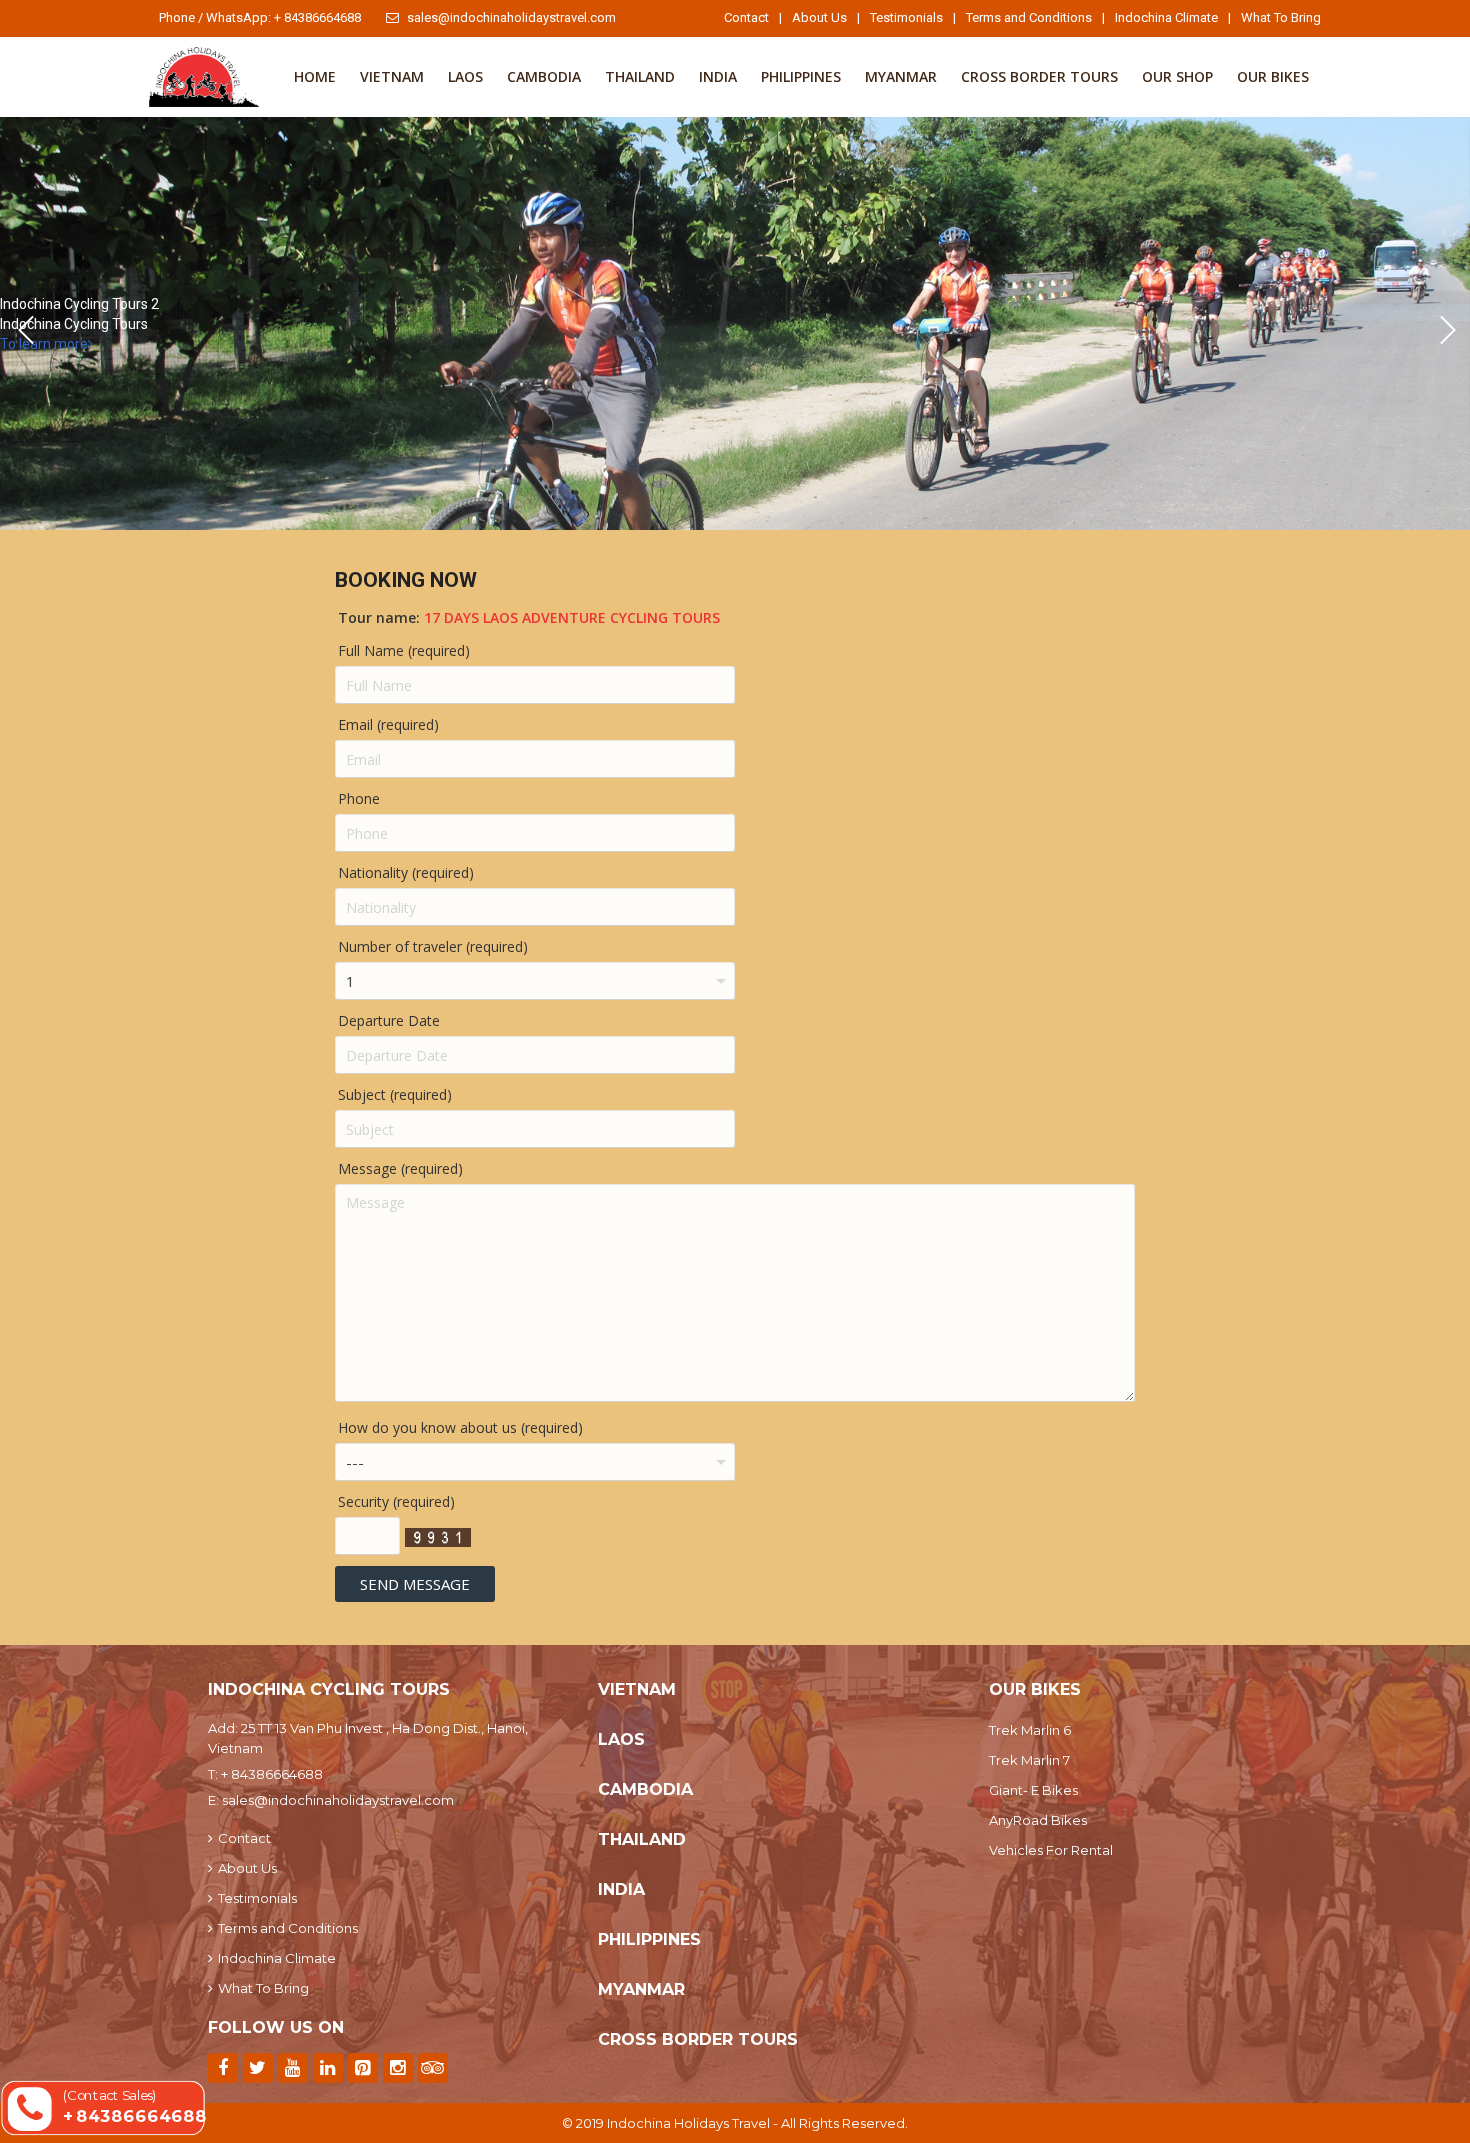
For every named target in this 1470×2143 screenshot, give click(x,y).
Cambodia (544, 76)
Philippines (801, 76)
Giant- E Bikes (1033, 1790)
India (718, 76)
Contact (746, 17)
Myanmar (901, 76)
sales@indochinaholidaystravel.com (511, 17)
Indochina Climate (1166, 17)
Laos (465, 76)
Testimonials (906, 17)
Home (315, 76)
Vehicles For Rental (1051, 1850)
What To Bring (1281, 17)
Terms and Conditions (1029, 17)
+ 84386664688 (272, 1774)
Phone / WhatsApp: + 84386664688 (260, 17)
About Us (819, 17)
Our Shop (1177, 76)
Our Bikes (1273, 76)
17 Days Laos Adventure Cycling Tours (572, 617)
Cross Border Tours (1039, 76)
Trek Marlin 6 (1030, 1730)
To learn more (44, 344)
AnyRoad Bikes (1038, 1820)
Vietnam (392, 76)
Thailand (640, 76)
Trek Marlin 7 (1029, 1760)
